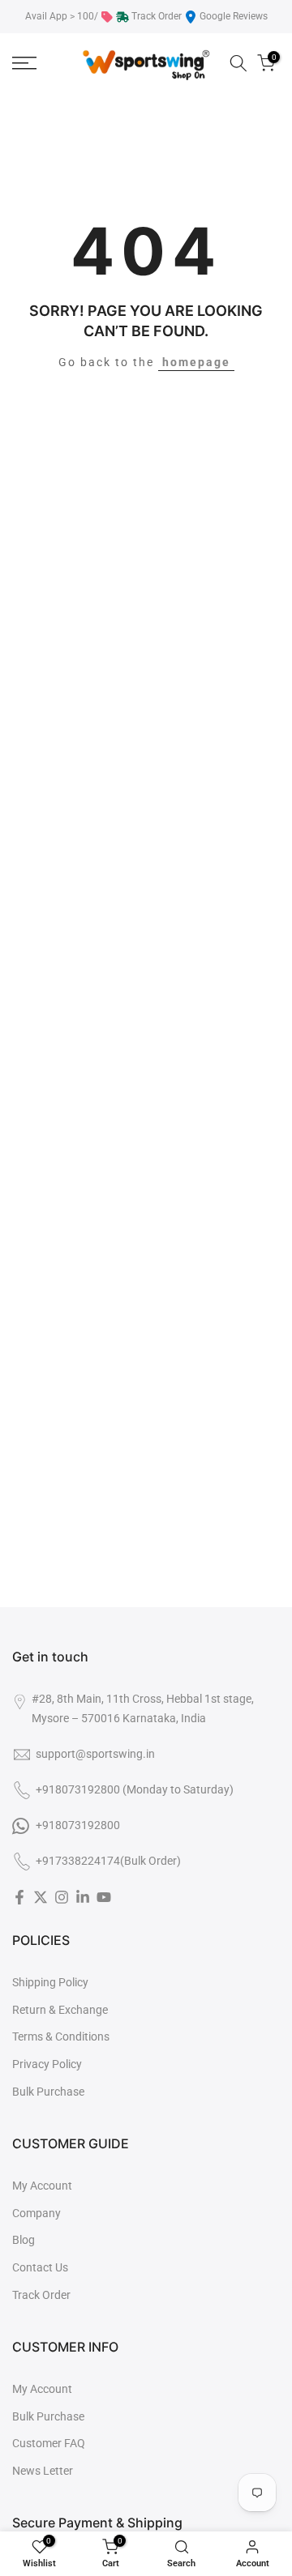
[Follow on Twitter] (41, 1897)
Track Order (157, 16)
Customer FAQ (49, 2443)
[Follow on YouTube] (104, 1897)
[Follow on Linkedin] (83, 1897)
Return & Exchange (60, 2010)
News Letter (43, 2471)
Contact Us (40, 2267)
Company (36, 2213)
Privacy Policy (47, 2064)
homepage (196, 362)
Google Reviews (234, 16)
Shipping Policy (50, 1982)
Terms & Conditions (61, 2036)
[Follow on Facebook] (19, 1897)
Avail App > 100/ (62, 16)
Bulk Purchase (48, 2092)
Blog (24, 2240)
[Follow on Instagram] (62, 1897)
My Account (42, 2186)
